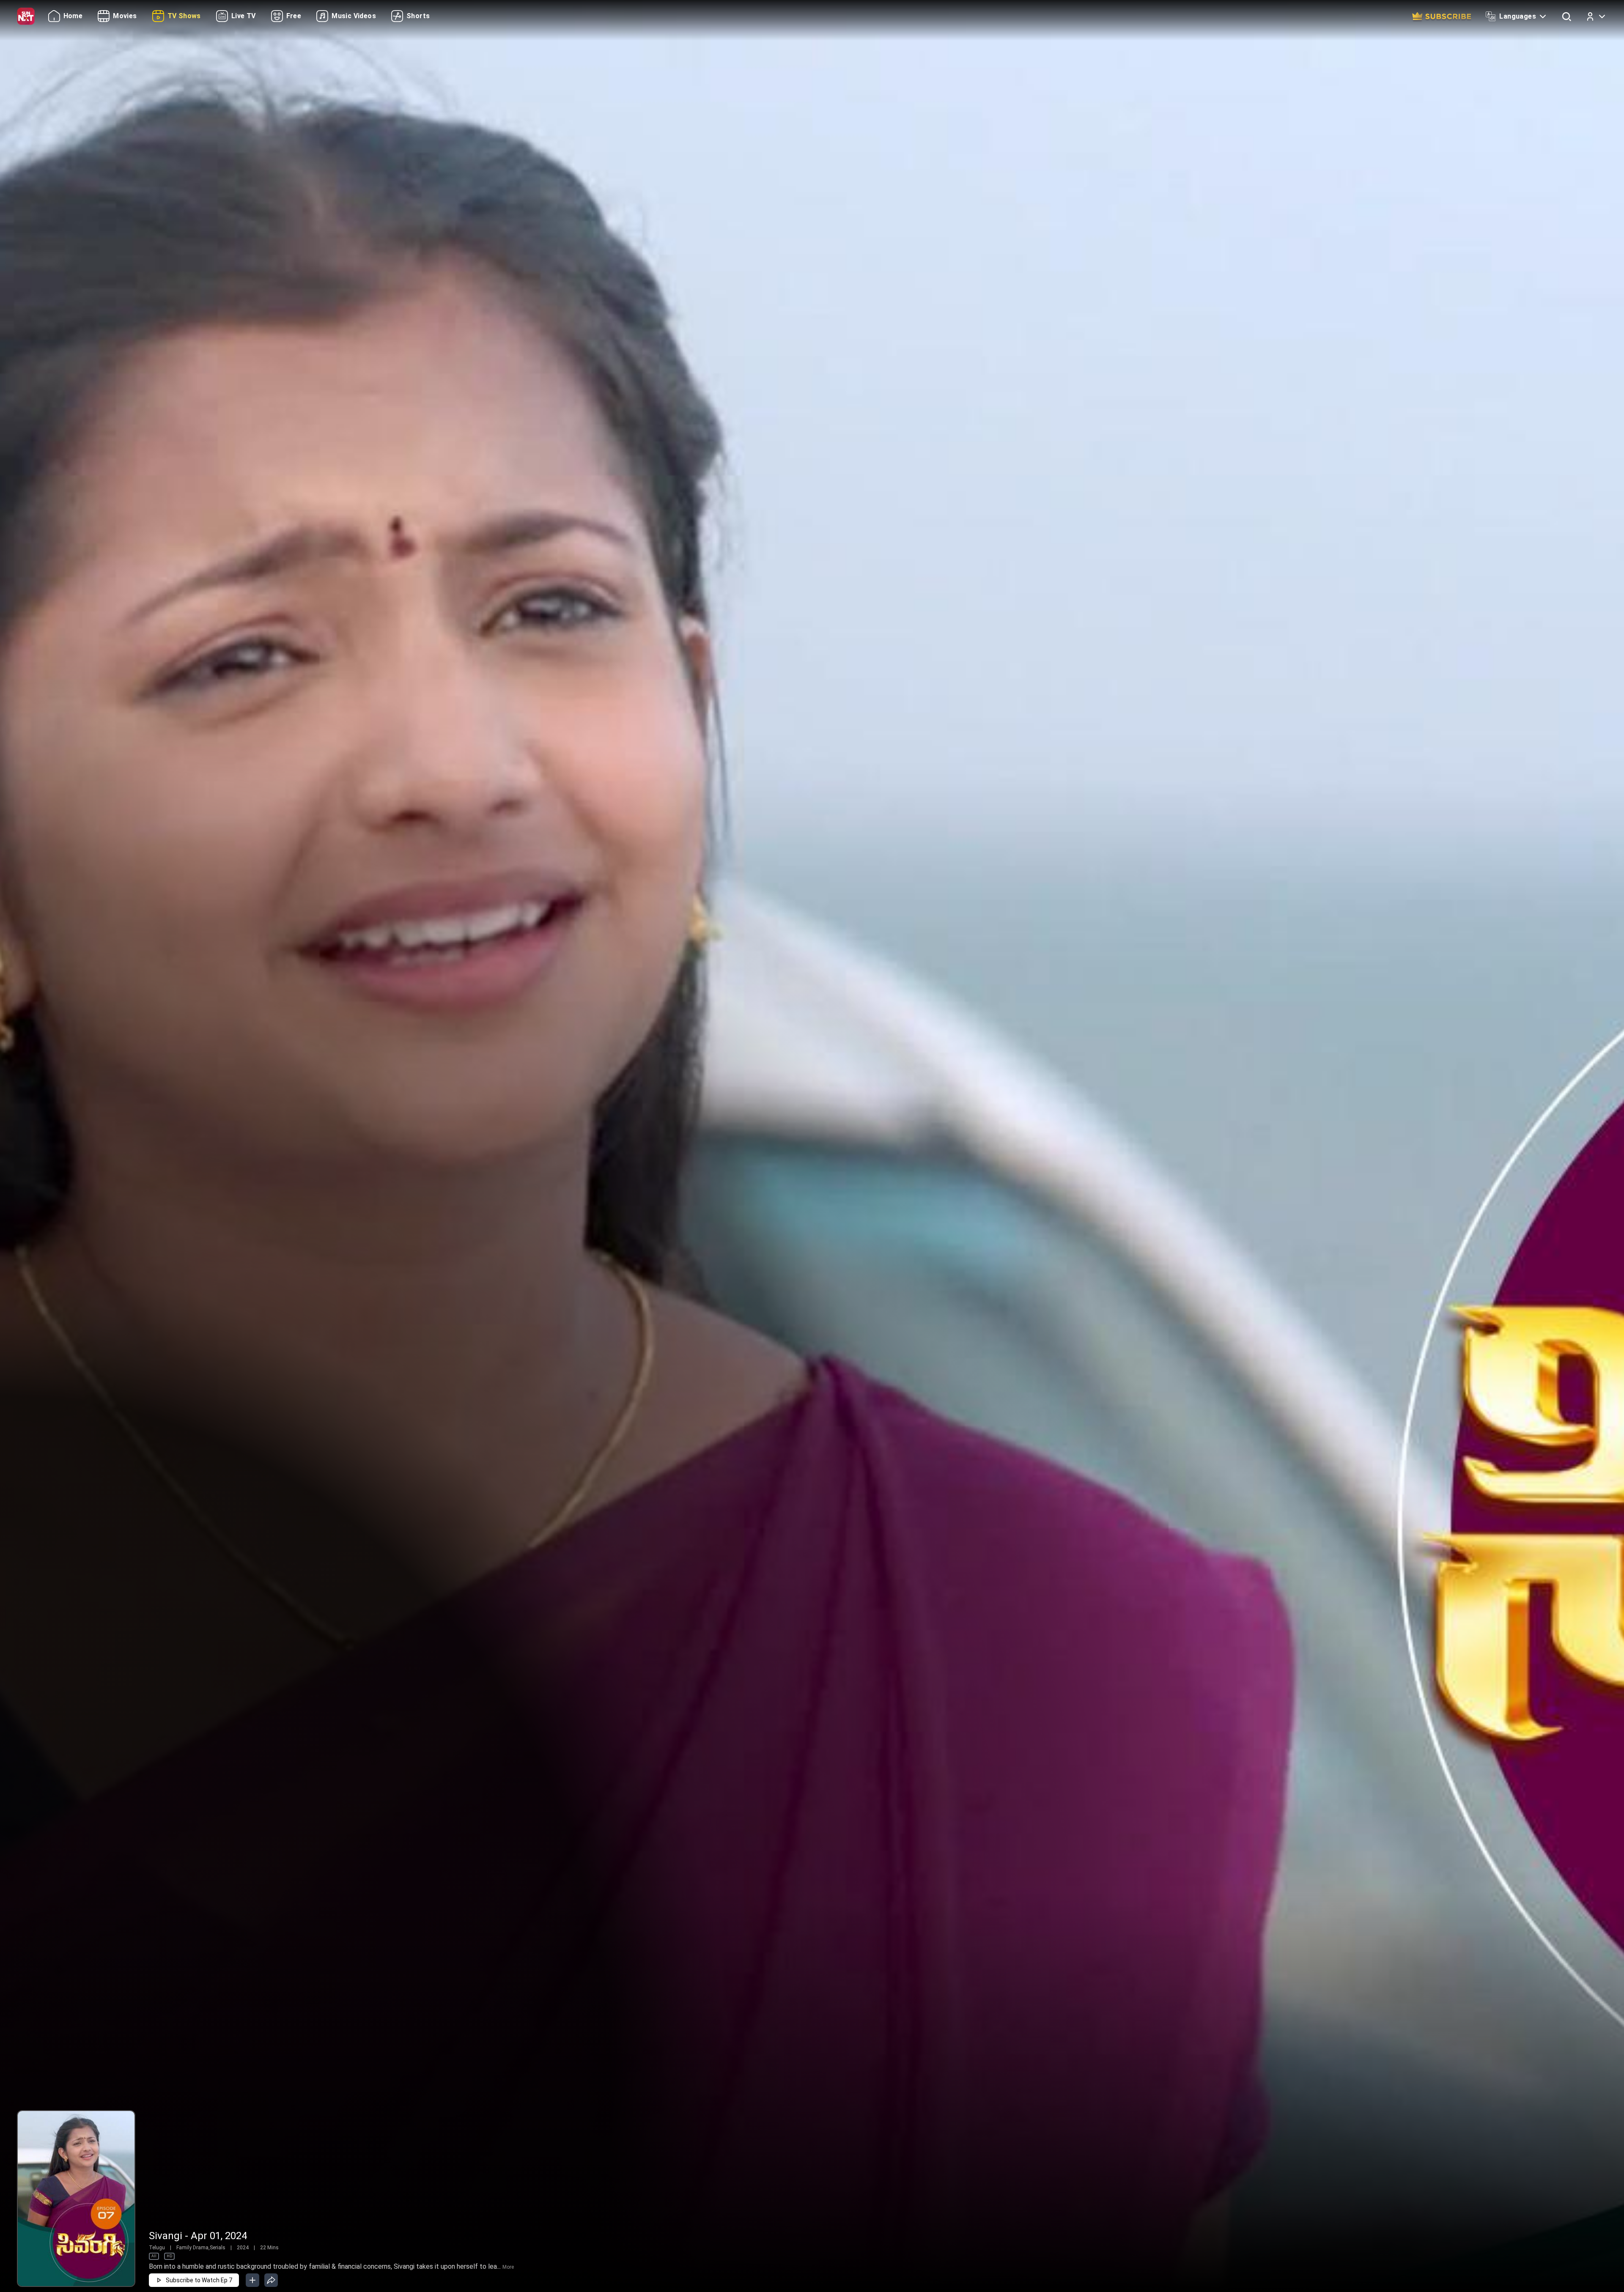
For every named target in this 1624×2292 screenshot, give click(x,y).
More (508, 2267)
